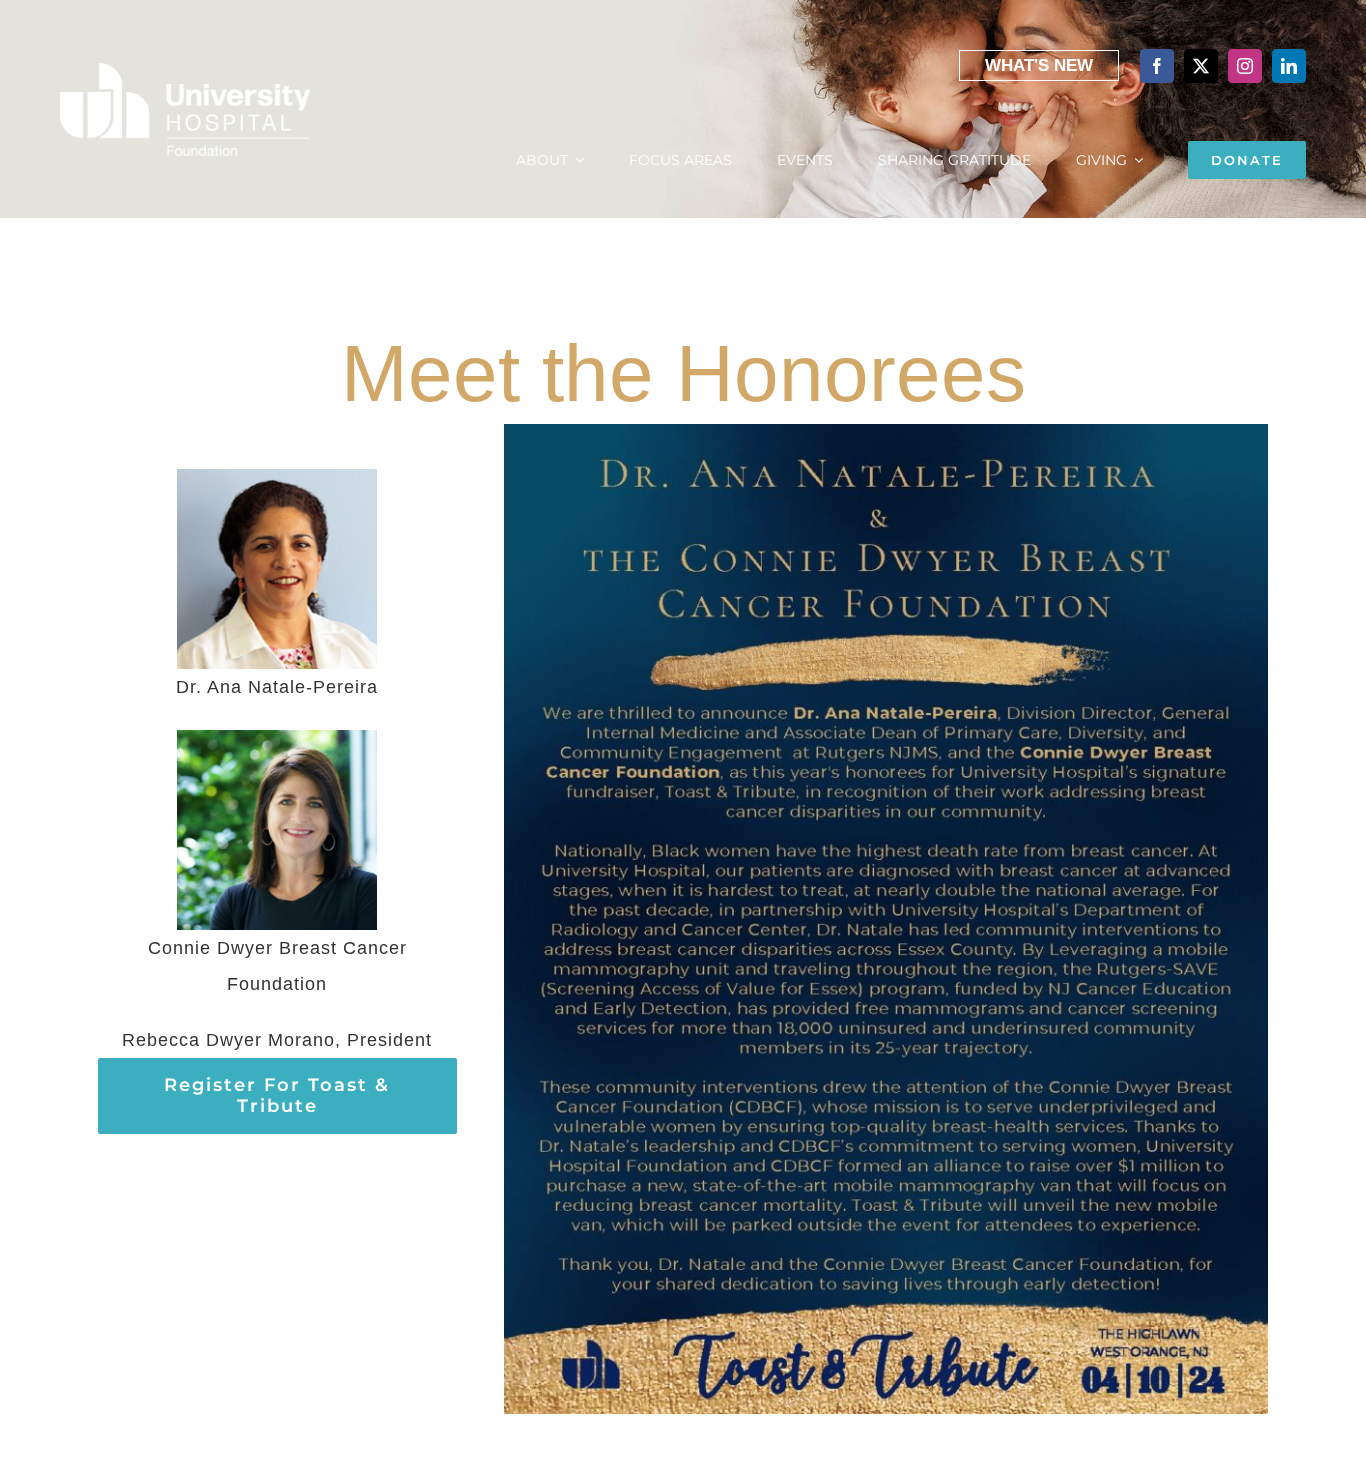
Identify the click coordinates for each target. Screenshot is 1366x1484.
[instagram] (1245, 66)
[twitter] (1201, 66)
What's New (1039, 65)
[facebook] (1157, 66)
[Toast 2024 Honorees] (886, 432)
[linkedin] (1289, 66)
